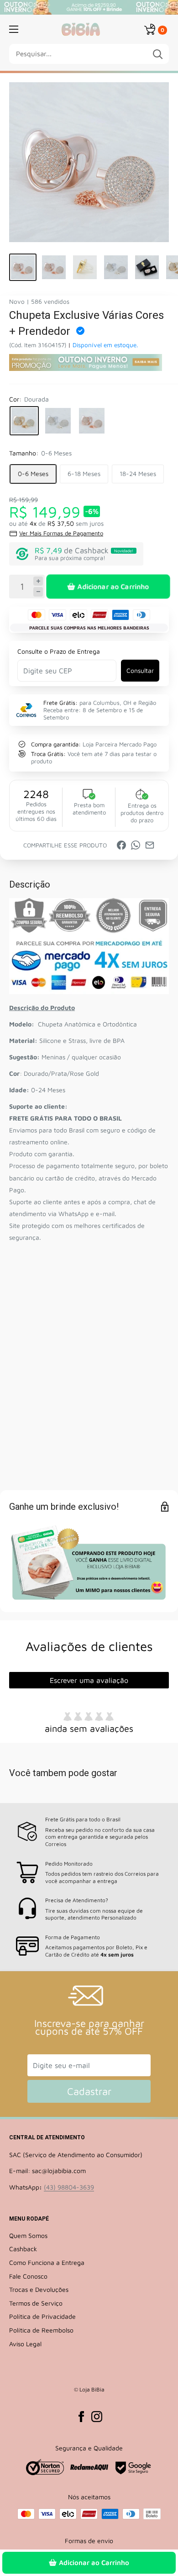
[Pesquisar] (157, 54)
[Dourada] (24, 421)
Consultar (140, 670)
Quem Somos (28, 2235)
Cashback (23, 2249)
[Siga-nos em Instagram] (97, 2417)
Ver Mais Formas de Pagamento (61, 533)
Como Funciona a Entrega (47, 2262)
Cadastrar (89, 2091)
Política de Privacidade (42, 2316)
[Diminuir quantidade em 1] (38, 592)
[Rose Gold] (92, 421)
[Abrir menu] (14, 29)
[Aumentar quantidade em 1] (38, 581)
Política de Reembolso (41, 2330)
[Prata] (58, 421)
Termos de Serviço (36, 2303)
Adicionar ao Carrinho (113, 586)
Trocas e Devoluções (39, 2289)
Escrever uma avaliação (89, 1680)
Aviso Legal (25, 2344)
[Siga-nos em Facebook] (81, 2417)
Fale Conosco (28, 2276)
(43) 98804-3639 (69, 2187)
